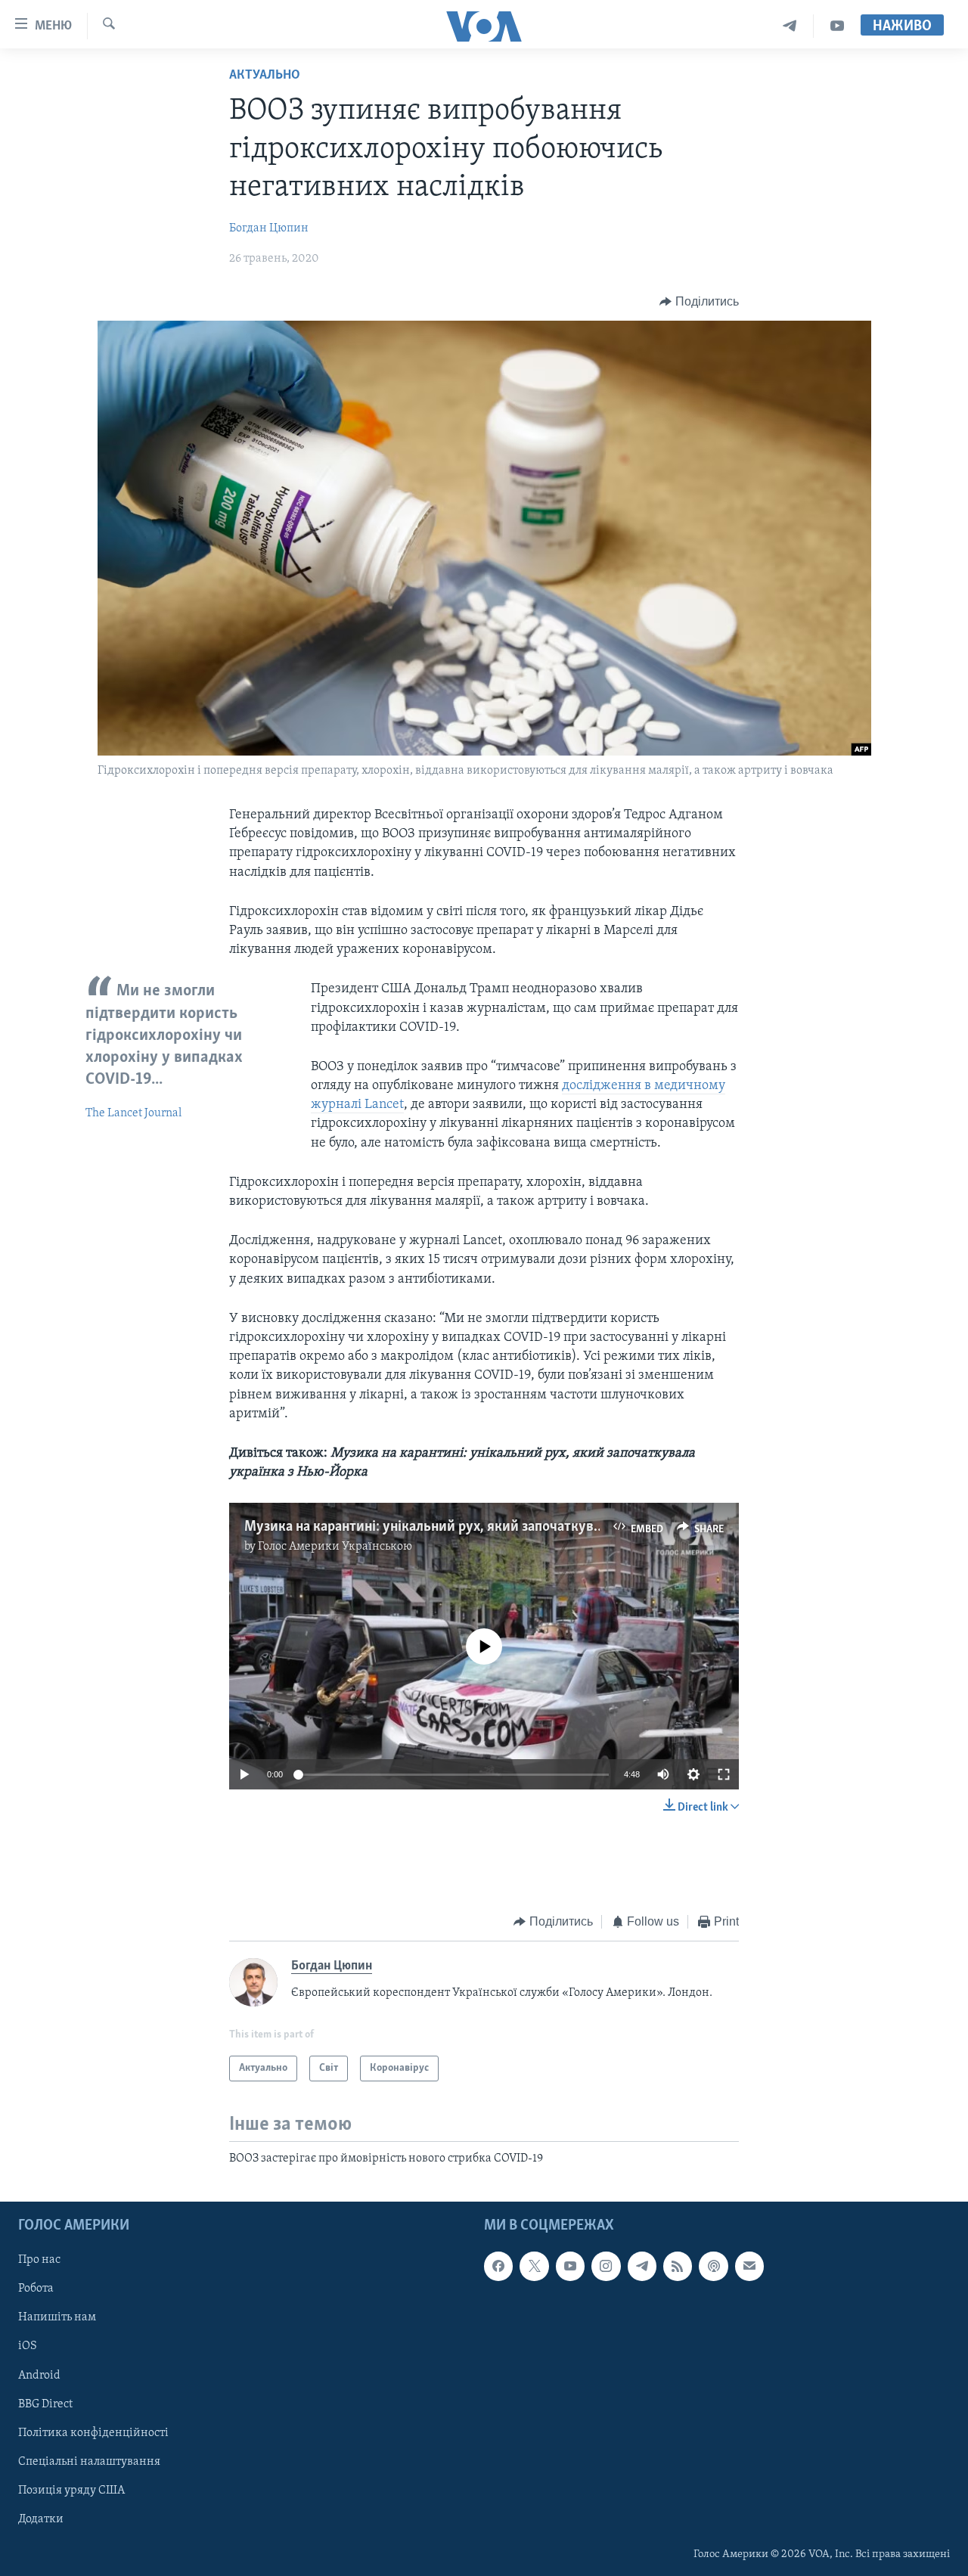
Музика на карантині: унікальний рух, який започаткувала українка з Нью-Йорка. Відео (521, 1527)
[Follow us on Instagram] (606, 2266)
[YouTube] (837, 26)
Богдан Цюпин (269, 228)
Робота (36, 2289)
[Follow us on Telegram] (642, 2266)
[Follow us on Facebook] (498, 2266)
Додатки (41, 2519)
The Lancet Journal (133, 1113)
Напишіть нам (57, 2317)
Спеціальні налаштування (89, 2461)
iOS (28, 2346)
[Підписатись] (749, 2266)
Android (39, 2375)
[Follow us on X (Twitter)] (534, 2266)
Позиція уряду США (71, 2490)
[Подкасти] (713, 2266)
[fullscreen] (724, 1774)
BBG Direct (45, 2404)
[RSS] (678, 2266)
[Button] (699, 302)
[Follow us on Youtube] (570, 2266)
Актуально (265, 76)
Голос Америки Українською (335, 1547)
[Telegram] (790, 26)
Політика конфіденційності (93, 2432)
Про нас (39, 2260)
